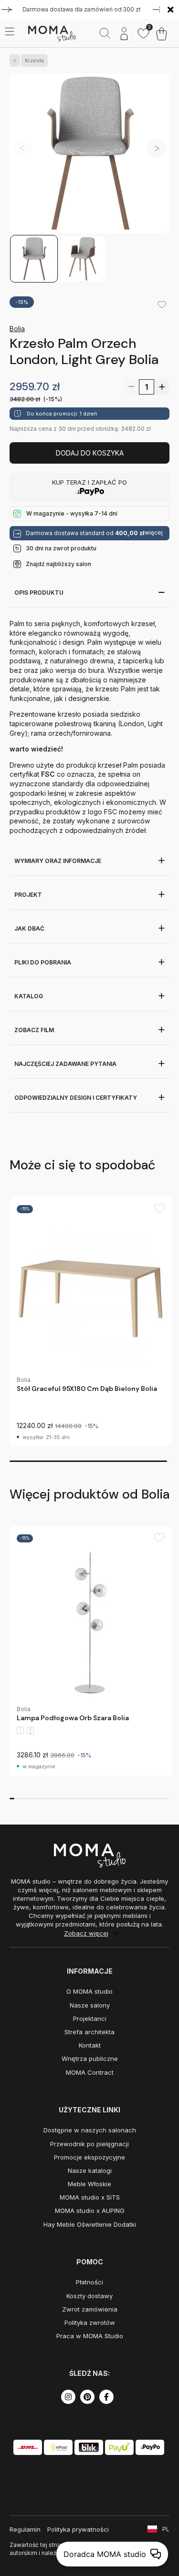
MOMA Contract (90, 2072)
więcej (154, 533)
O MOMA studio (89, 1991)
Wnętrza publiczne (90, 2059)
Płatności (89, 2282)
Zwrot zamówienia (90, 2309)
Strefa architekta (89, 2032)
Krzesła (34, 61)
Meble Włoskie (89, 2184)
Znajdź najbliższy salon (58, 564)
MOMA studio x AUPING (90, 2211)
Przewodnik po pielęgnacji (89, 2144)
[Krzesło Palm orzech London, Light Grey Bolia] (89, 154)
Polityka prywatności (78, 2529)
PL (166, 2529)
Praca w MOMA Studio (90, 2336)
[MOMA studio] (52, 34)
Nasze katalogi (90, 2170)
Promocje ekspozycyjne (89, 2157)
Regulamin (25, 2529)
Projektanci (90, 2018)
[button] (157, 148)
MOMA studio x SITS (90, 2197)
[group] (91, 1322)
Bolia (17, 329)
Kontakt (90, 2045)
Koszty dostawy (89, 2296)
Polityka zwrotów (90, 2322)
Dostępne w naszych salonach (90, 2130)
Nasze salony (90, 2005)
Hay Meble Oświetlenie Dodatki (90, 2224)
